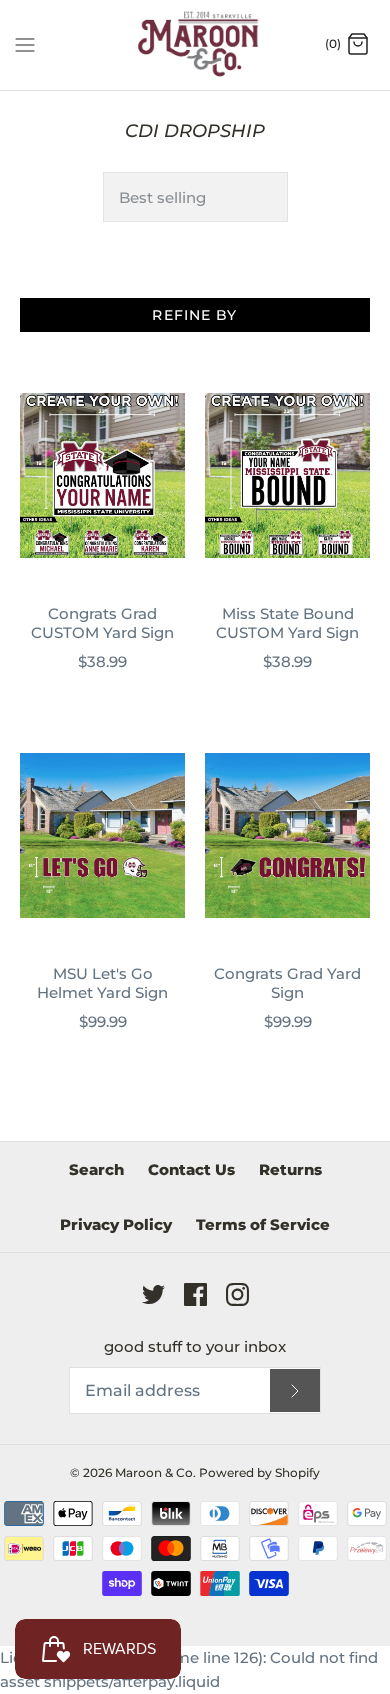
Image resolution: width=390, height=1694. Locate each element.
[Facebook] (195, 1294)
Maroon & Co (154, 1472)
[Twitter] (153, 1294)
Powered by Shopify (259, 1472)
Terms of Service (263, 1224)
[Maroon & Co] (195, 45)
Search (96, 1169)
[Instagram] (237, 1294)
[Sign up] (295, 1390)
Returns (290, 1169)
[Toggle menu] (25, 44)
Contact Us (191, 1169)
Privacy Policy (116, 1224)
